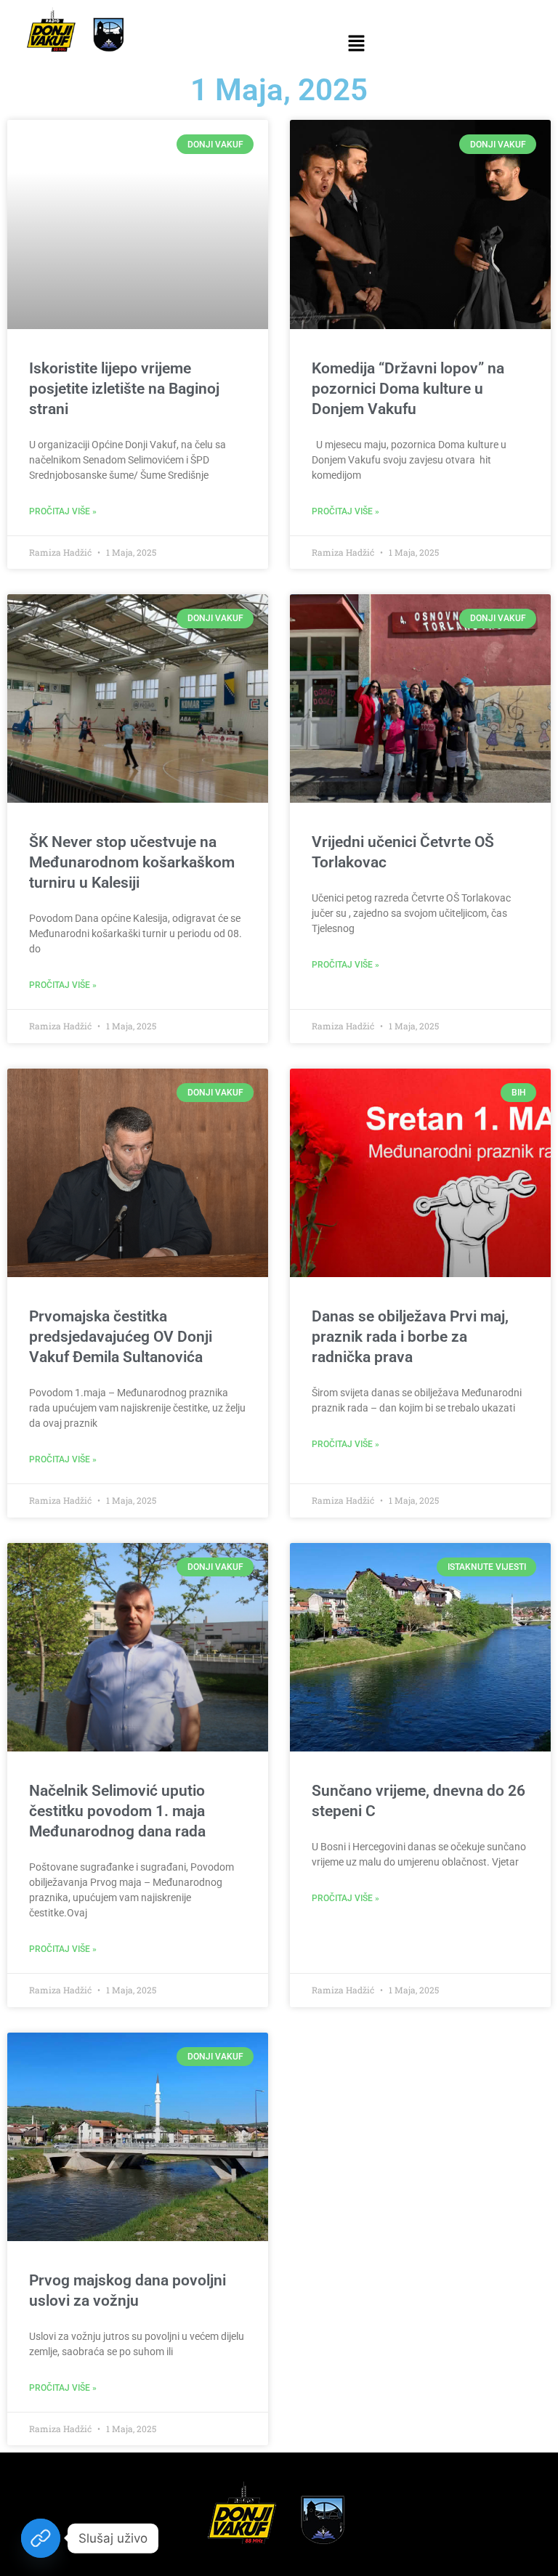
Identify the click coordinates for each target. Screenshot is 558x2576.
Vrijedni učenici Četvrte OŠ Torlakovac (403, 852)
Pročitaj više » (63, 511)
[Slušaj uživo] (41, 2538)
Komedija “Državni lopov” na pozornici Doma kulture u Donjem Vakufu (408, 389)
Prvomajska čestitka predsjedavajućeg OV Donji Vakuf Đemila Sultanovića (121, 1337)
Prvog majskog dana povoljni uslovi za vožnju (128, 2291)
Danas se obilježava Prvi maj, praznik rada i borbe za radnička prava (410, 1337)
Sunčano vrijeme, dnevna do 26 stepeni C (418, 1801)
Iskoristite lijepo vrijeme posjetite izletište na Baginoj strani (124, 389)
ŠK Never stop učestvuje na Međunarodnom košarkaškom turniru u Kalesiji (132, 862)
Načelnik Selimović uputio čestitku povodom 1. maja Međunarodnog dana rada (117, 1811)
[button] (356, 44)
